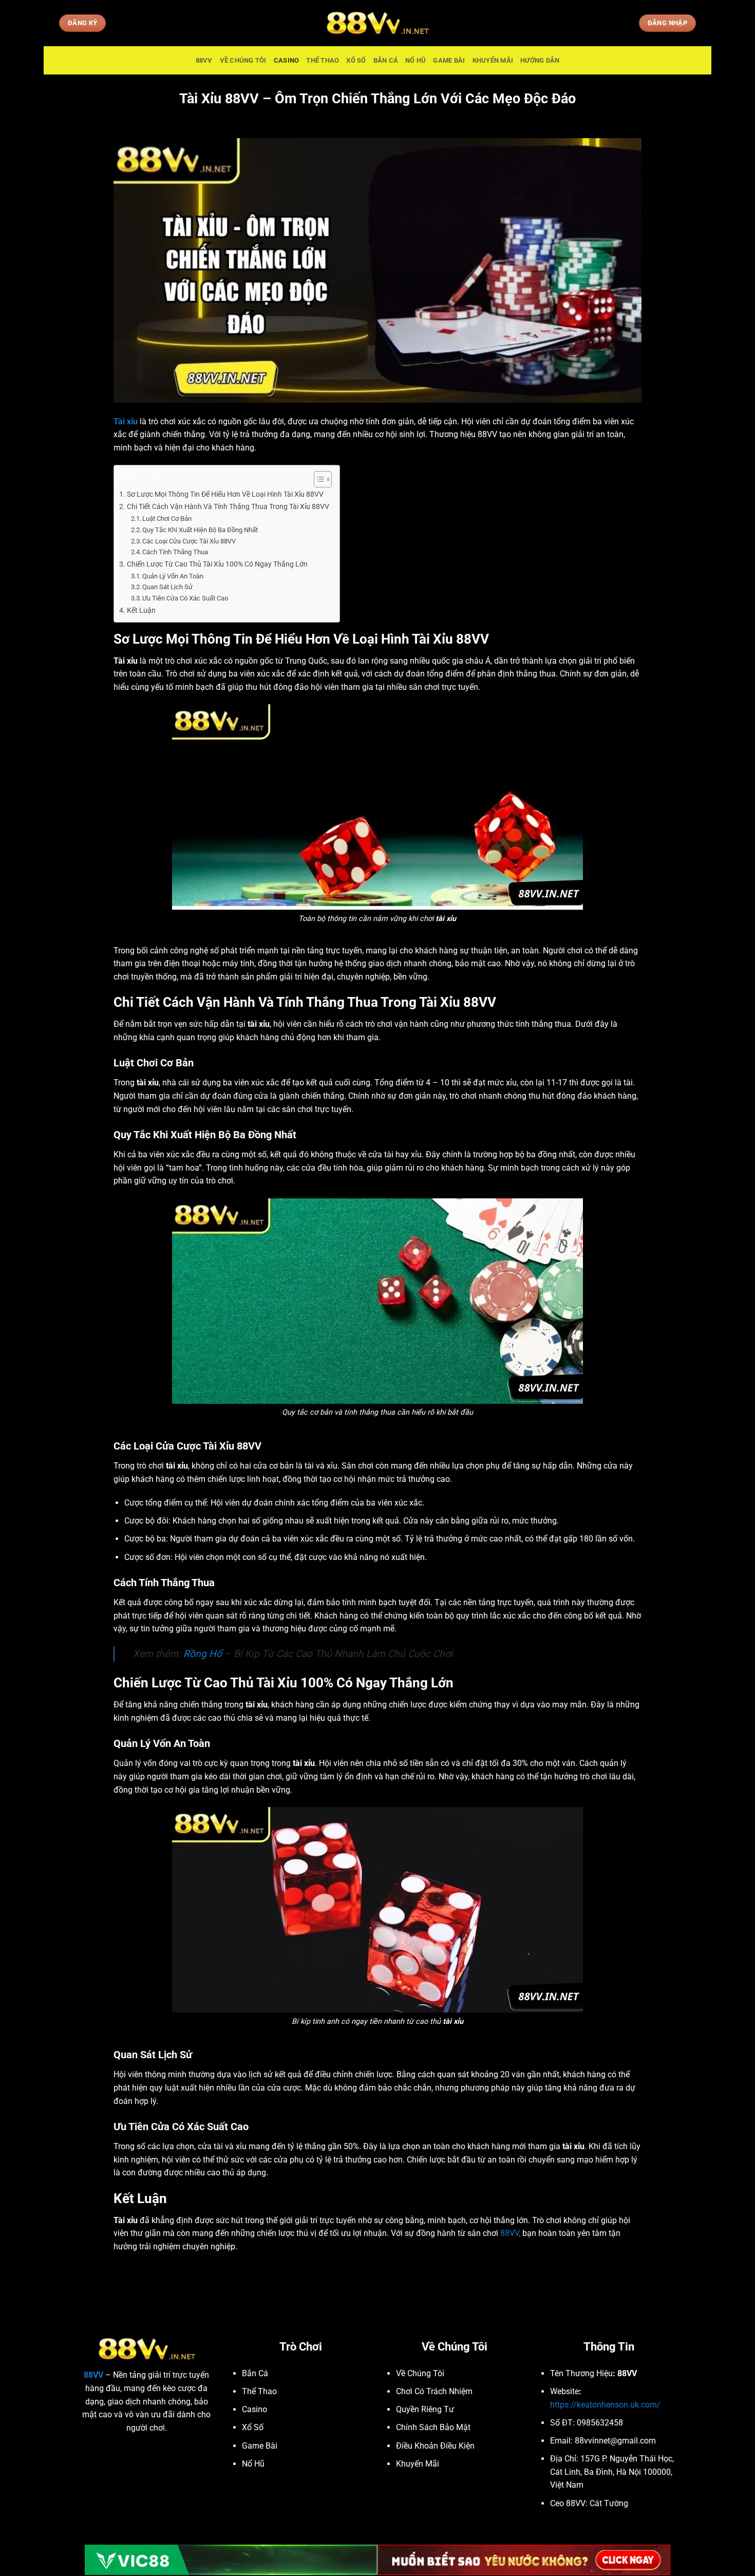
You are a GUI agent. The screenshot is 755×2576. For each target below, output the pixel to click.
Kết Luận (141, 610)
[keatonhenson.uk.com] (377, 23)
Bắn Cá (386, 60)
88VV (204, 60)
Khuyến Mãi (493, 60)
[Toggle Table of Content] (318, 479)
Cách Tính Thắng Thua (175, 552)
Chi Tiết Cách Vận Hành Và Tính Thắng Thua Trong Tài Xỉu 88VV (228, 507)
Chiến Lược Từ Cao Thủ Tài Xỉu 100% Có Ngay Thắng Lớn (217, 564)
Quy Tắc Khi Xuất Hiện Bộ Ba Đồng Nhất (200, 530)
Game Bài (449, 60)
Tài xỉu (126, 421)
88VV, (510, 2233)
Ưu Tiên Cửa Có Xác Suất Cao (185, 598)
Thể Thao (323, 60)
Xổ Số (356, 60)
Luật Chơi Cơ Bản (167, 519)
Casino (287, 60)
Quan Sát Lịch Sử (168, 587)
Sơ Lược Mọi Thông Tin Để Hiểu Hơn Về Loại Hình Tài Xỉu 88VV (225, 494)
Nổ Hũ (416, 60)
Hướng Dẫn (540, 60)
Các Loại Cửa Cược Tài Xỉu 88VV (189, 541)
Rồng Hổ (203, 1654)
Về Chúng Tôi (243, 60)
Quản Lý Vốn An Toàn (173, 576)
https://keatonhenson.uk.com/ (605, 2405)
